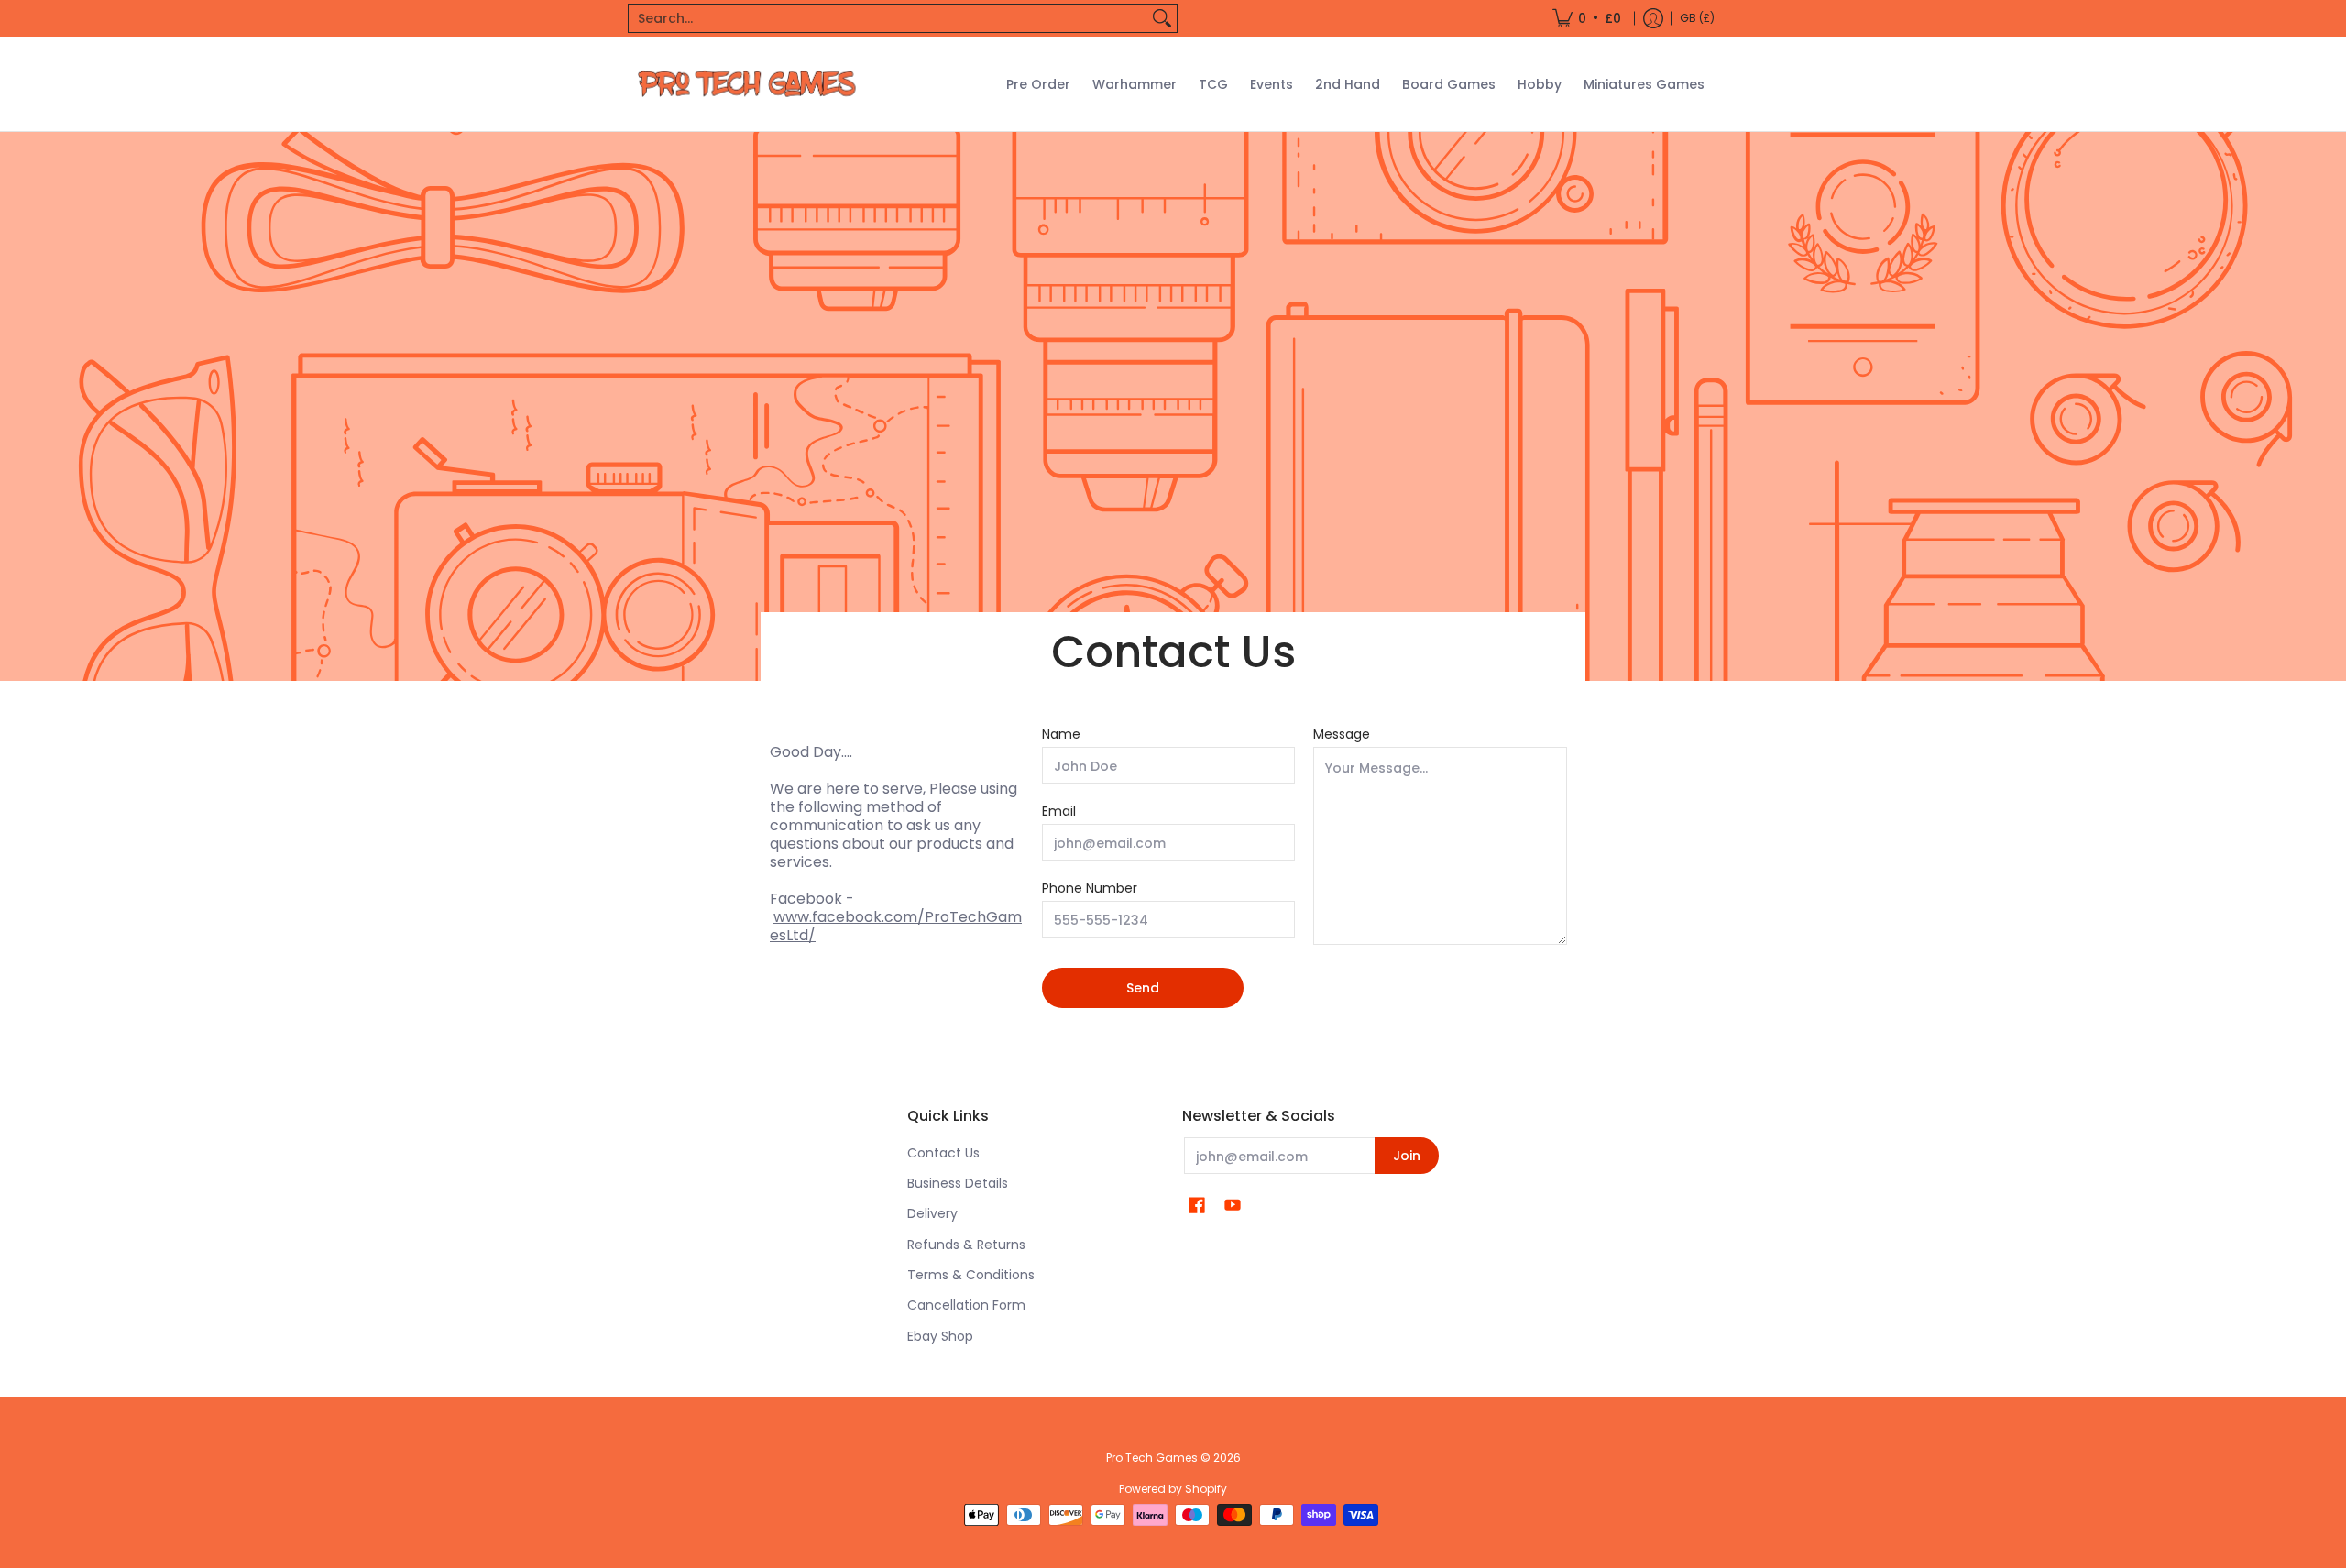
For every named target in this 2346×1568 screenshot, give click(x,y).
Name (1061, 734)
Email (1059, 811)
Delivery (932, 1213)
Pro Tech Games (1152, 1458)
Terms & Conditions (971, 1275)
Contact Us (943, 1153)
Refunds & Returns (966, 1245)
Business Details (958, 1183)
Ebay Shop (940, 1336)
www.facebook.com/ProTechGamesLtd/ (896, 926)
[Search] (1162, 18)
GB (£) (1697, 18)
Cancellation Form (966, 1305)
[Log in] (1653, 18)
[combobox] (888, 18)
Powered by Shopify (1173, 1489)
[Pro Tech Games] (747, 84)
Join (1407, 1156)
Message (1342, 734)
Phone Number (1090, 888)
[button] (1197, 1206)
